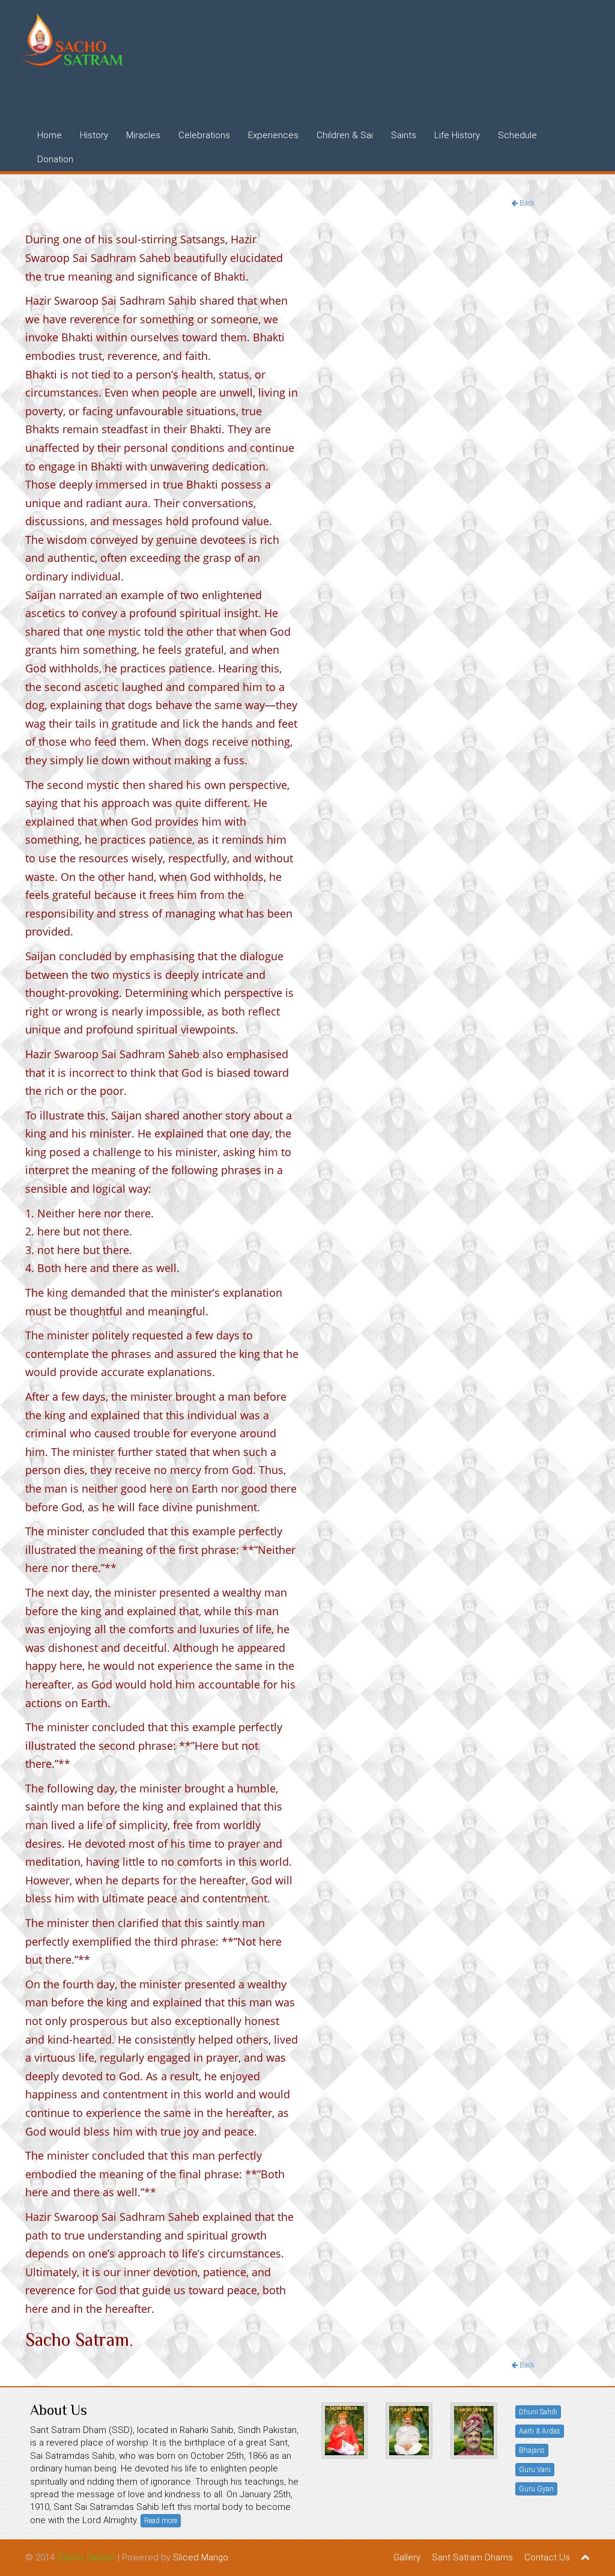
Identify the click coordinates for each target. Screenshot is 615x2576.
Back (526, 203)
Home (50, 135)
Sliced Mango (201, 2557)
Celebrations (204, 135)
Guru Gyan (536, 2489)
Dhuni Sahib (538, 2412)
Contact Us (547, 2557)
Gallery (407, 2557)
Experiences (273, 135)
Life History (457, 135)
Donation (55, 159)
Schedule (517, 135)
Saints (404, 135)
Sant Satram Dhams (472, 2557)
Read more (161, 2521)
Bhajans (532, 2450)
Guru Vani (535, 2470)
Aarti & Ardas (540, 2431)
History (94, 135)
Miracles (143, 135)
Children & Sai (345, 135)
